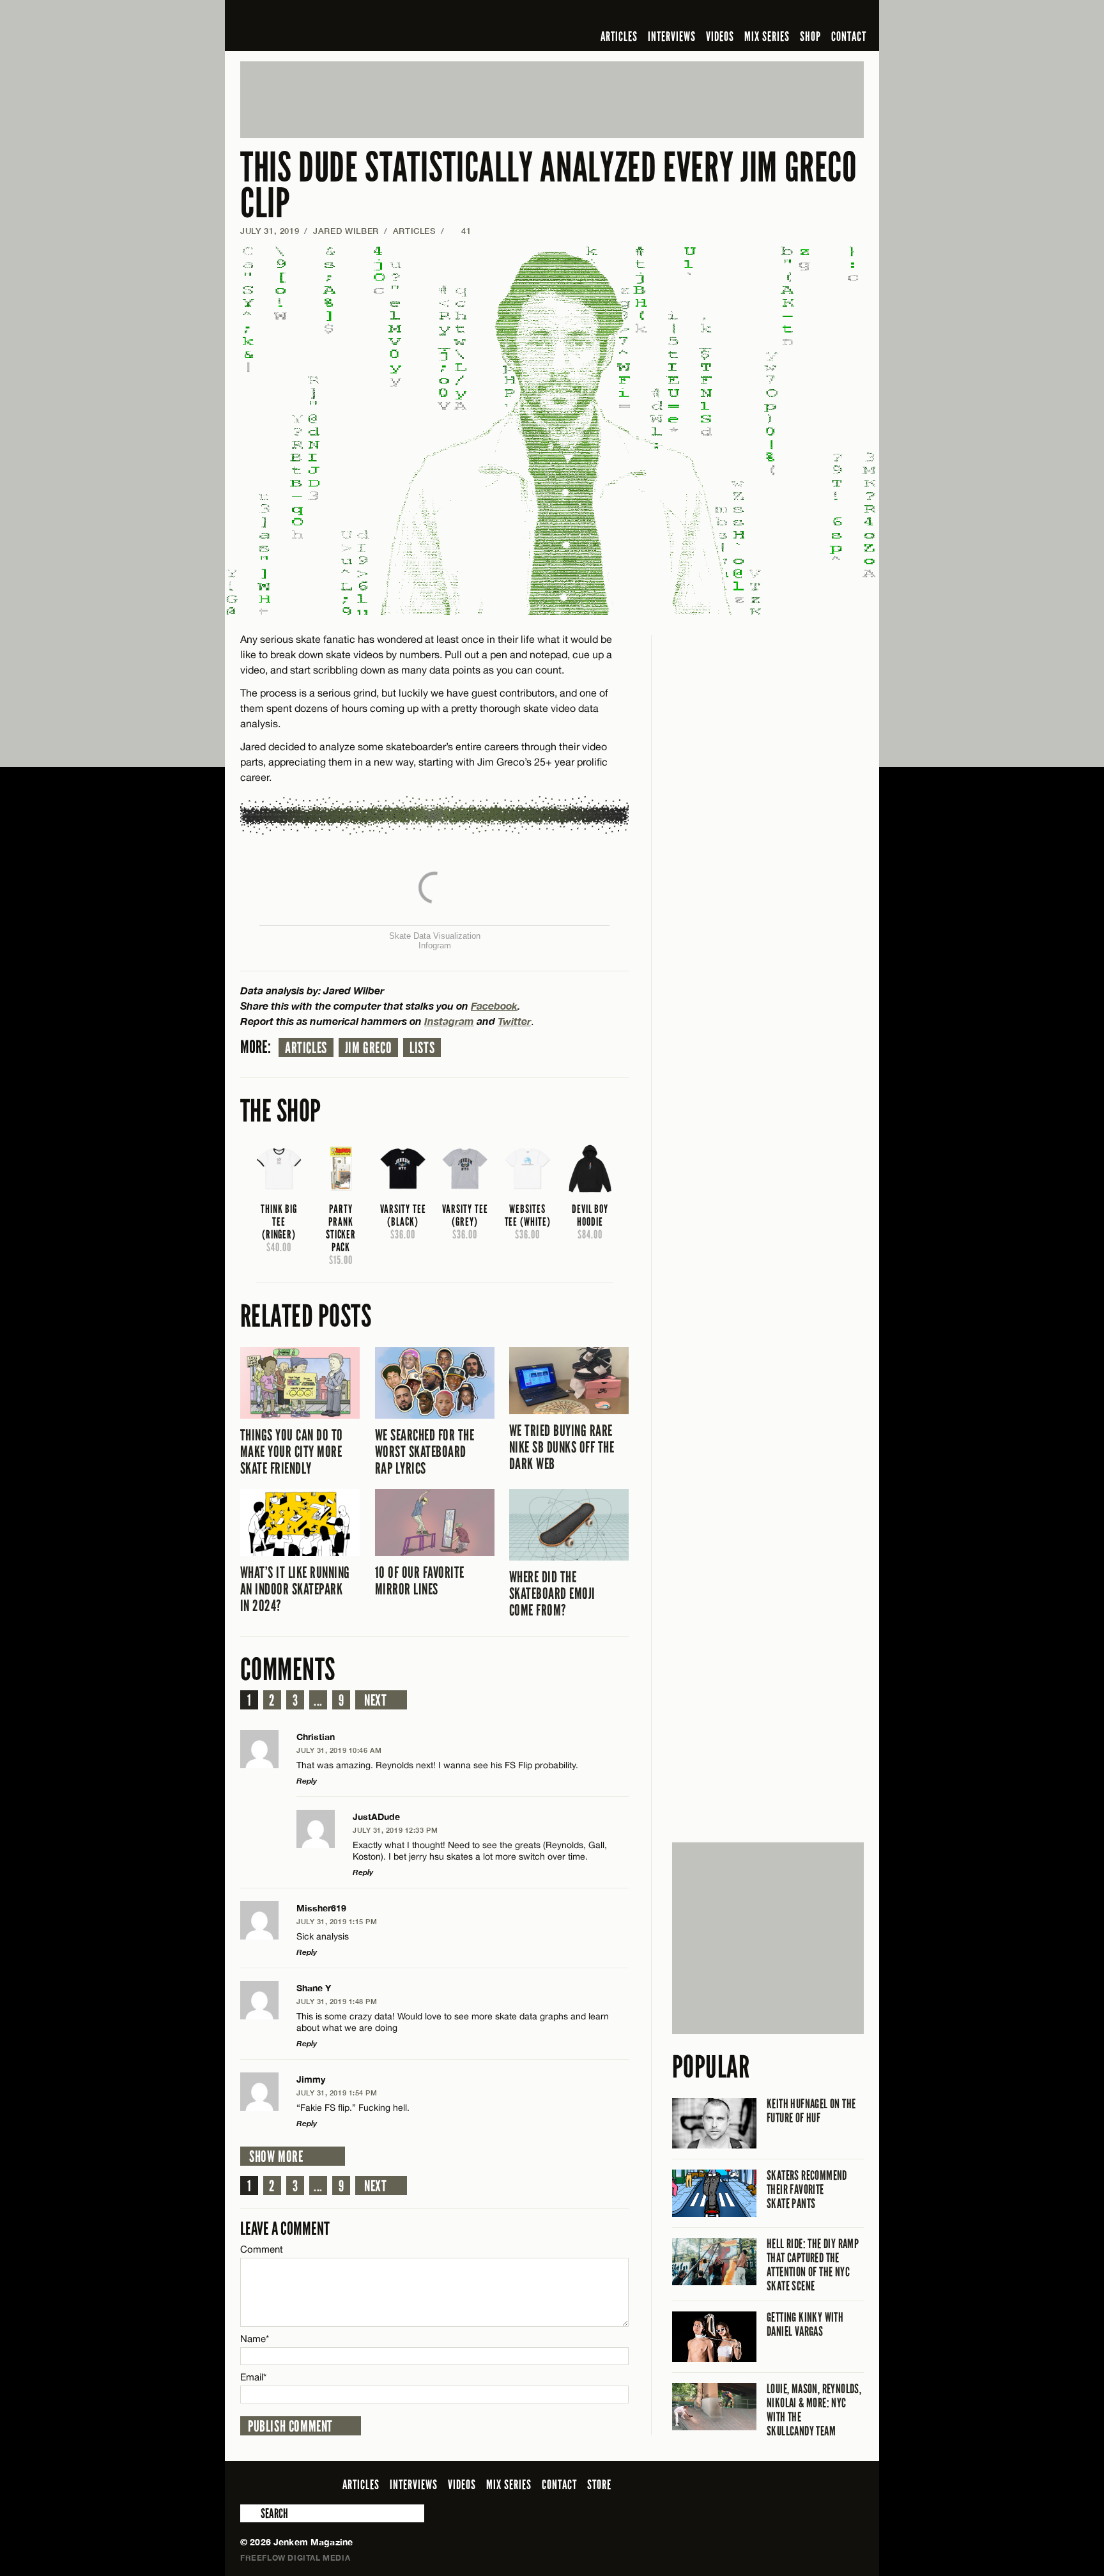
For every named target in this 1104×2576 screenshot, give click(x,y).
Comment (262, 2249)
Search (249, 2513)
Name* (255, 2339)
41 (460, 231)
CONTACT (849, 36)
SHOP (810, 36)
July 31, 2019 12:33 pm (395, 1830)
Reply (307, 1781)
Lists (422, 1048)
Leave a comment (285, 2229)
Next (375, 1701)
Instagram (449, 1021)
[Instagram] (794, 15)
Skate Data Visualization (435, 936)
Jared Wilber (346, 231)
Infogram (435, 945)
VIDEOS (720, 36)
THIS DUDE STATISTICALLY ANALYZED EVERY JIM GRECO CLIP (549, 186)
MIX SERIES (767, 36)
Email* (253, 2377)
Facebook (494, 1006)
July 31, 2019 (270, 231)
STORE (599, 2485)
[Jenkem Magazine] (332, 26)
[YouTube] (822, 15)
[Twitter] (774, 15)
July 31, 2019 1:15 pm (337, 1921)
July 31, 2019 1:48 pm (337, 2001)
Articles (306, 1048)
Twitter (514, 1021)
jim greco (368, 1048)
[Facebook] (755, 15)
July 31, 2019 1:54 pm (337, 2093)
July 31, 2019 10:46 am (339, 1750)
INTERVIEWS (672, 36)
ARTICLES (619, 36)
